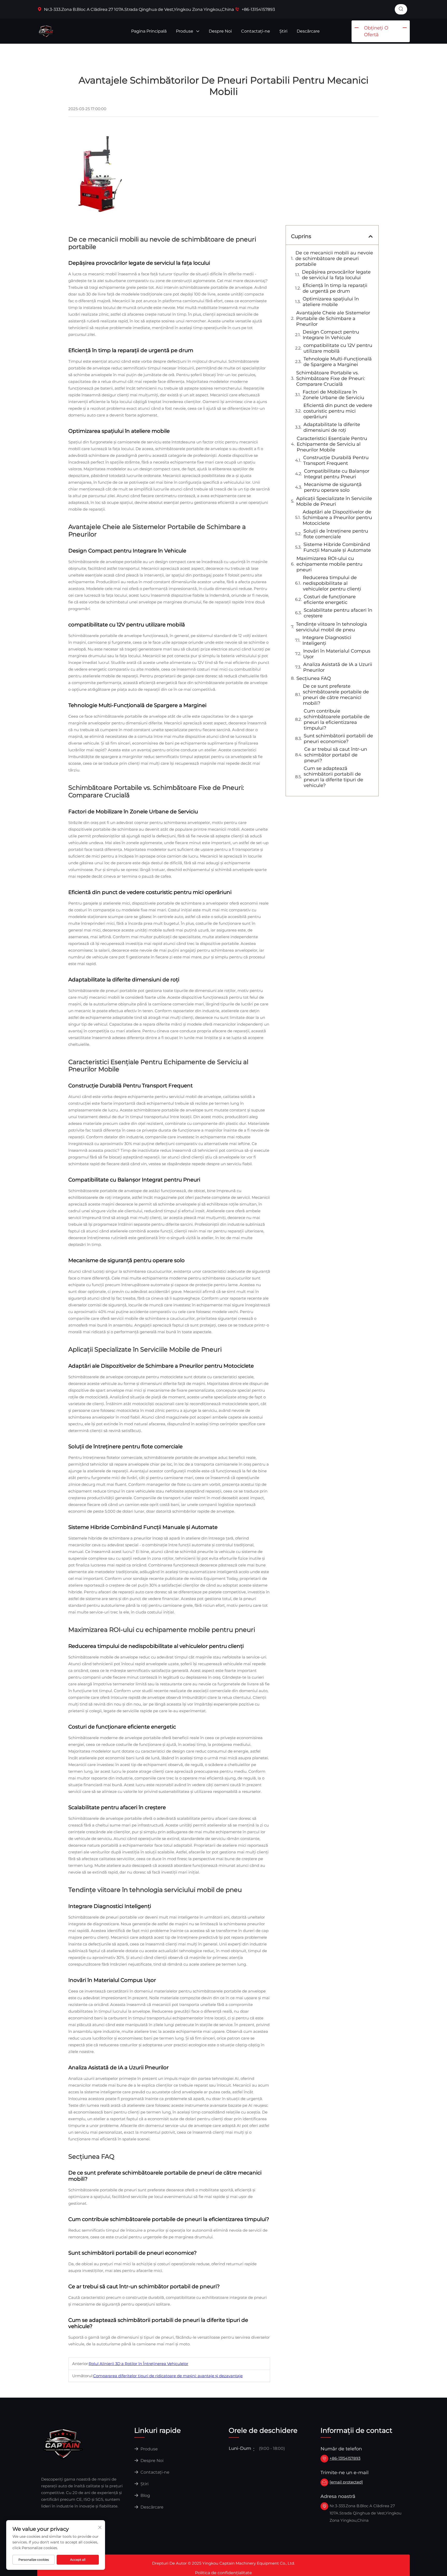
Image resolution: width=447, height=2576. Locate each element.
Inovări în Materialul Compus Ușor (337, 654)
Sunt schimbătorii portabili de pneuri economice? (338, 739)
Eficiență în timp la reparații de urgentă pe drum (335, 288)
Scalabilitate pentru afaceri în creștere (338, 613)
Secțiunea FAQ (314, 678)
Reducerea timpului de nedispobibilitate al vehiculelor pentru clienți (332, 583)
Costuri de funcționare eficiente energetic (330, 600)
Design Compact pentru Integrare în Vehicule (331, 335)
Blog (145, 2495)
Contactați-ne (256, 31)
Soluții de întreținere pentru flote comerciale (336, 534)
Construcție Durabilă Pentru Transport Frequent (336, 460)
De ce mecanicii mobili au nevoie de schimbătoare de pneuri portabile (334, 259)
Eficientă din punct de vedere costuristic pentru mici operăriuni (338, 411)
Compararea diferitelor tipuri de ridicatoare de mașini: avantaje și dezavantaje (168, 2376)
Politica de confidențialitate (224, 2573)
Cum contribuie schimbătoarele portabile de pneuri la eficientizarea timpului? (337, 719)
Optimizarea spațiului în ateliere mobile (331, 302)
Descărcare (308, 31)
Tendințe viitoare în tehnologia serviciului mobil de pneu (331, 627)
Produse (185, 31)
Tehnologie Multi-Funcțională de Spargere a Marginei (338, 362)
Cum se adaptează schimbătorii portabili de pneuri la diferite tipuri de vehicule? (333, 777)
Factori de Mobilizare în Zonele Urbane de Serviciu (333, 395)
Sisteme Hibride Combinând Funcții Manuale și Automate (337, 547)
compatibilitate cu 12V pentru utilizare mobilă (338, 348)
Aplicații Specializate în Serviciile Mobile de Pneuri (334, 501)
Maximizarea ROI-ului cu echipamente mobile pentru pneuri (329, 564)
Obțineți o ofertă (376, 31)
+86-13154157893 (258, 9)
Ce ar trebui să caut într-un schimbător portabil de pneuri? (336, 755)
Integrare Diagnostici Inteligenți (327, 640)
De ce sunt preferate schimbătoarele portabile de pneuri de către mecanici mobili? (336, 695)
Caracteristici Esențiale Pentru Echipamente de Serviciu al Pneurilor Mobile (332, 444)
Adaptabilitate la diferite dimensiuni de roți (332, 427)
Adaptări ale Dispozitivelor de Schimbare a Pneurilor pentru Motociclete (337, 518)
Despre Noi (220, 31)
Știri (283, 31)
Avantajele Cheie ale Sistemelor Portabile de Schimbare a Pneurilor (333, 319)
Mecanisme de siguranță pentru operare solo (333, 487)
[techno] (63, 2443)
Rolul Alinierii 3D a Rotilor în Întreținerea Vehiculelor (139, 2364)
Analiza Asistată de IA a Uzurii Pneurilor (338, 667)
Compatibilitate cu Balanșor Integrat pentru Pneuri (337, 474)
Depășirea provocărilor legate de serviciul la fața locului (336, 275)
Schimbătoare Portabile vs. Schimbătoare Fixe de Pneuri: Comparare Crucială (331, 378)
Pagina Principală (149, 31)
